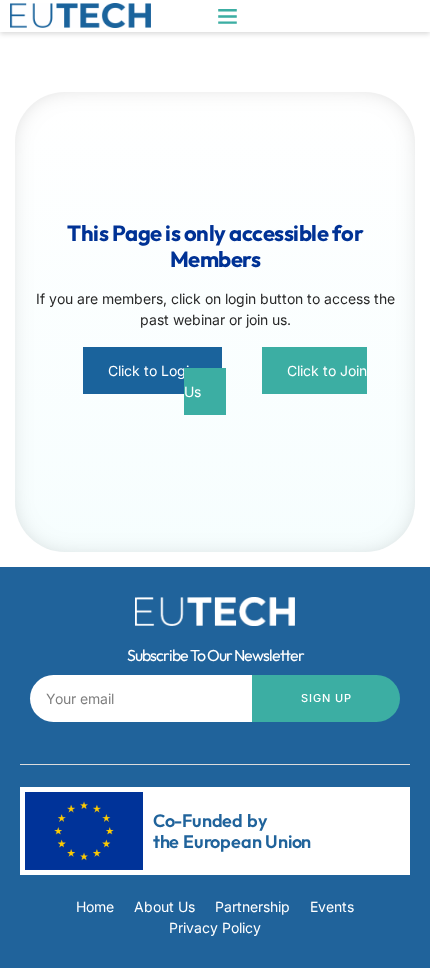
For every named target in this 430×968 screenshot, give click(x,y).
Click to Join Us (275, 381)
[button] (228, 16)
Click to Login (152, 370)
